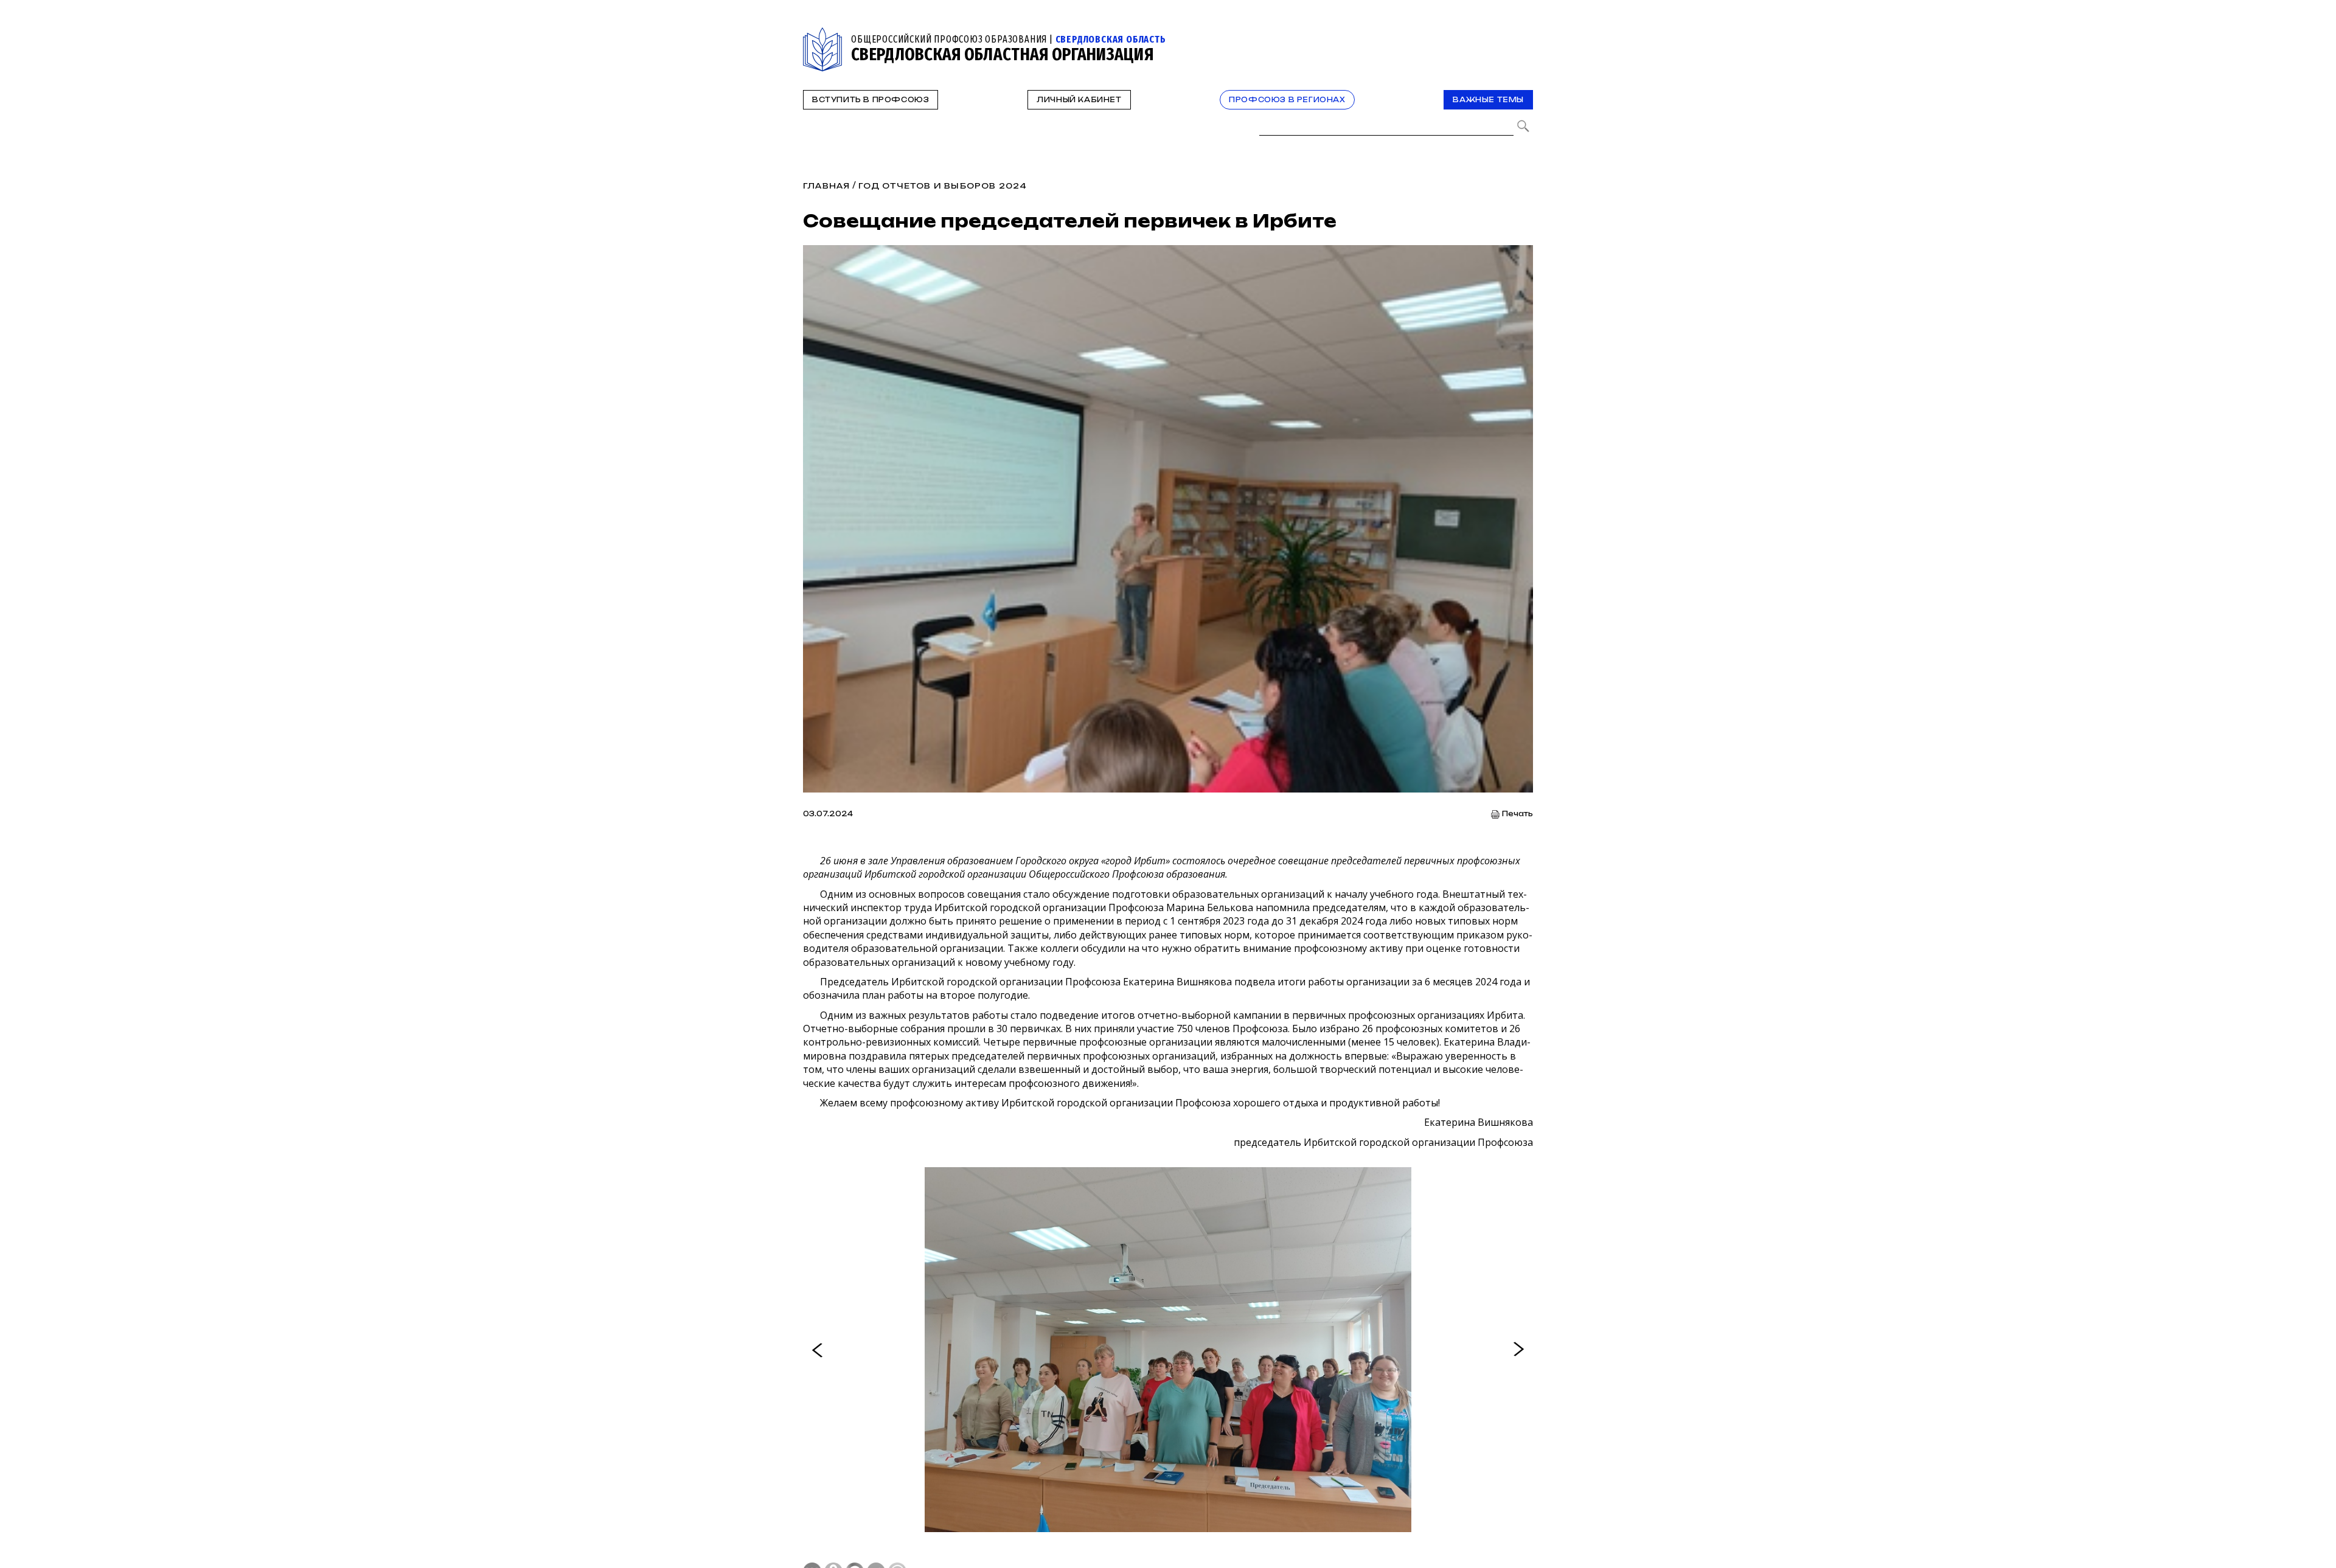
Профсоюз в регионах (1287, 100)
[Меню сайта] (1523, 34)
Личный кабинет (1079, 100)
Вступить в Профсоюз (871, 100)
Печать (1517, 814)
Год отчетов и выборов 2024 (943, 186)
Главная (826, 186)
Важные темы (1488, 100)
